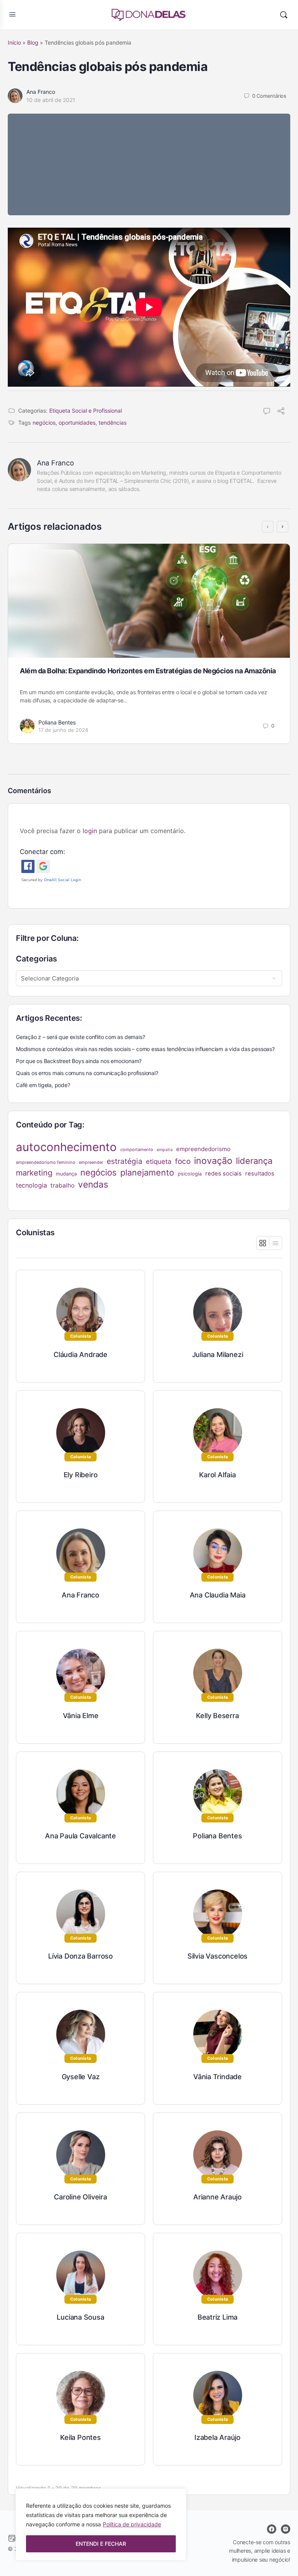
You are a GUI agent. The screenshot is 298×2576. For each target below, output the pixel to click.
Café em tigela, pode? (43, 1085)
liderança (254, 1161)
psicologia (190, 1174)
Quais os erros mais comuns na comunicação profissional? (87, 1073)
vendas (93, 1184)
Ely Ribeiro (81, 1475)
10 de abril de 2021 (51, 100)
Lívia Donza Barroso (81, 1956)
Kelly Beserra (217, 1716)
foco (183, 1161)
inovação (213, 1161)
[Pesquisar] (284, 15)
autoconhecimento (66, 1147)
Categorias (36, 959)
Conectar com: (42, 852)
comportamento (137, 1150)
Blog (33, 42)
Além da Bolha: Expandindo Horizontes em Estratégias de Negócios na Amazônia (148, 671)
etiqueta (159, 1161)
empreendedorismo (203, 1149)
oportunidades (77, 423)
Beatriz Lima (217, 2317)
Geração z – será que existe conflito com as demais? (80, 1037)
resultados (260, 1174)
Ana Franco (41, 92)
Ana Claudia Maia (218, 1595)
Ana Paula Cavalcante (81, 1836)
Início (14, 42)
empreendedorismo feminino (46, 1162)
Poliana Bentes (57, 722)
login (90, 831)
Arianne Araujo (217, 2197)
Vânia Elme (81, 1716)
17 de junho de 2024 (63, 730)
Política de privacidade (132, 2524)
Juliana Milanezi (218, 1355)
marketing (34, 1173)
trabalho (62, 1185)
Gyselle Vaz (81, 2077)
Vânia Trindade (217, 2077)
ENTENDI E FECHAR (101, 2544)
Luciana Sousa (80, 2317)
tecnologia (31, 1185)
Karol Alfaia (217, 1475)
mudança (66, 1174)
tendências (113, 423)
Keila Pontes (80, 2437)
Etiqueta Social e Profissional (86, 411)
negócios (44, 423)
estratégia (125, 1161)
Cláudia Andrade (81, 1355)
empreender (91, 1162)
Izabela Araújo (217, 2437)
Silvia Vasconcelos (217, 1956)
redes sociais (223, 1174)
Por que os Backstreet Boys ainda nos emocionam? (79, 1061)
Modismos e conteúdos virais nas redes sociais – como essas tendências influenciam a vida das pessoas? (145, 1049)
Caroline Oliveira (80, 2197)
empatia (165, 1150)
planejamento (147, 1172)
